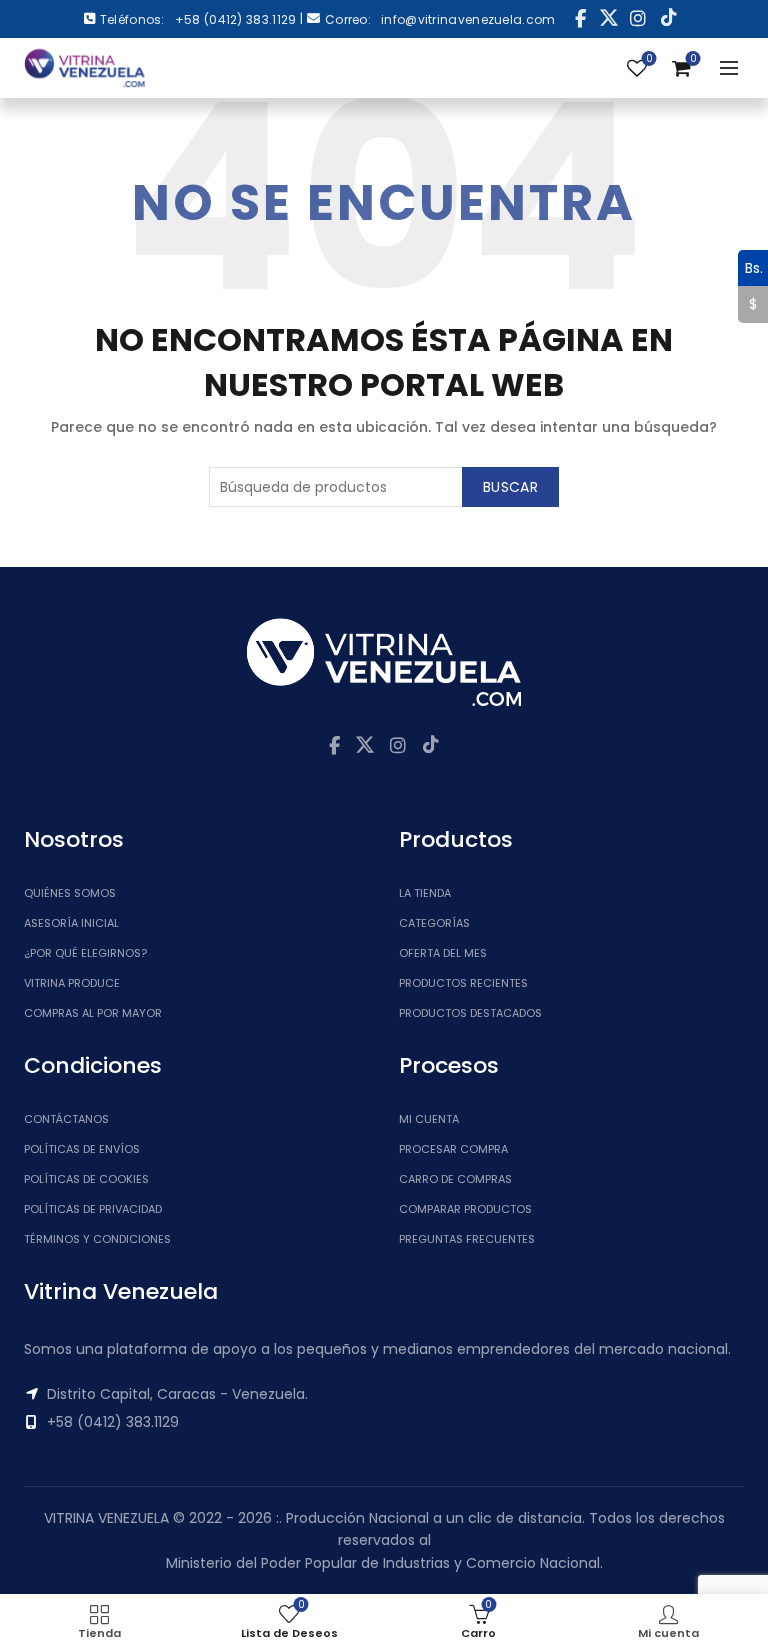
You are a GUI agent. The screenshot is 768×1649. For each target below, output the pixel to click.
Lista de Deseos (649, 59)
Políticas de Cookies (86, 1179)
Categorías (434, 923)
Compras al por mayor (93, 1013)
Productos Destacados (470, 1013)
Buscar (510, 487)
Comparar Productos (465, 1209)
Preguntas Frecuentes (467, 1239)
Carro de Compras (455, 1179)
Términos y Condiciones (97, 1239)
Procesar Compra (453, 1149)
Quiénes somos (70, 893)
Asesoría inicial (71, 923)
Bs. (750, 267)
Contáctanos (66, 1119)
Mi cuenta (429, 1119)
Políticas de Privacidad (93, 1209)
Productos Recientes (463, 983)
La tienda (425, 893)
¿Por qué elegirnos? (85, 953)
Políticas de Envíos (82, 1149)
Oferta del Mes (443, 953)
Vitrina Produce (72, 983)
